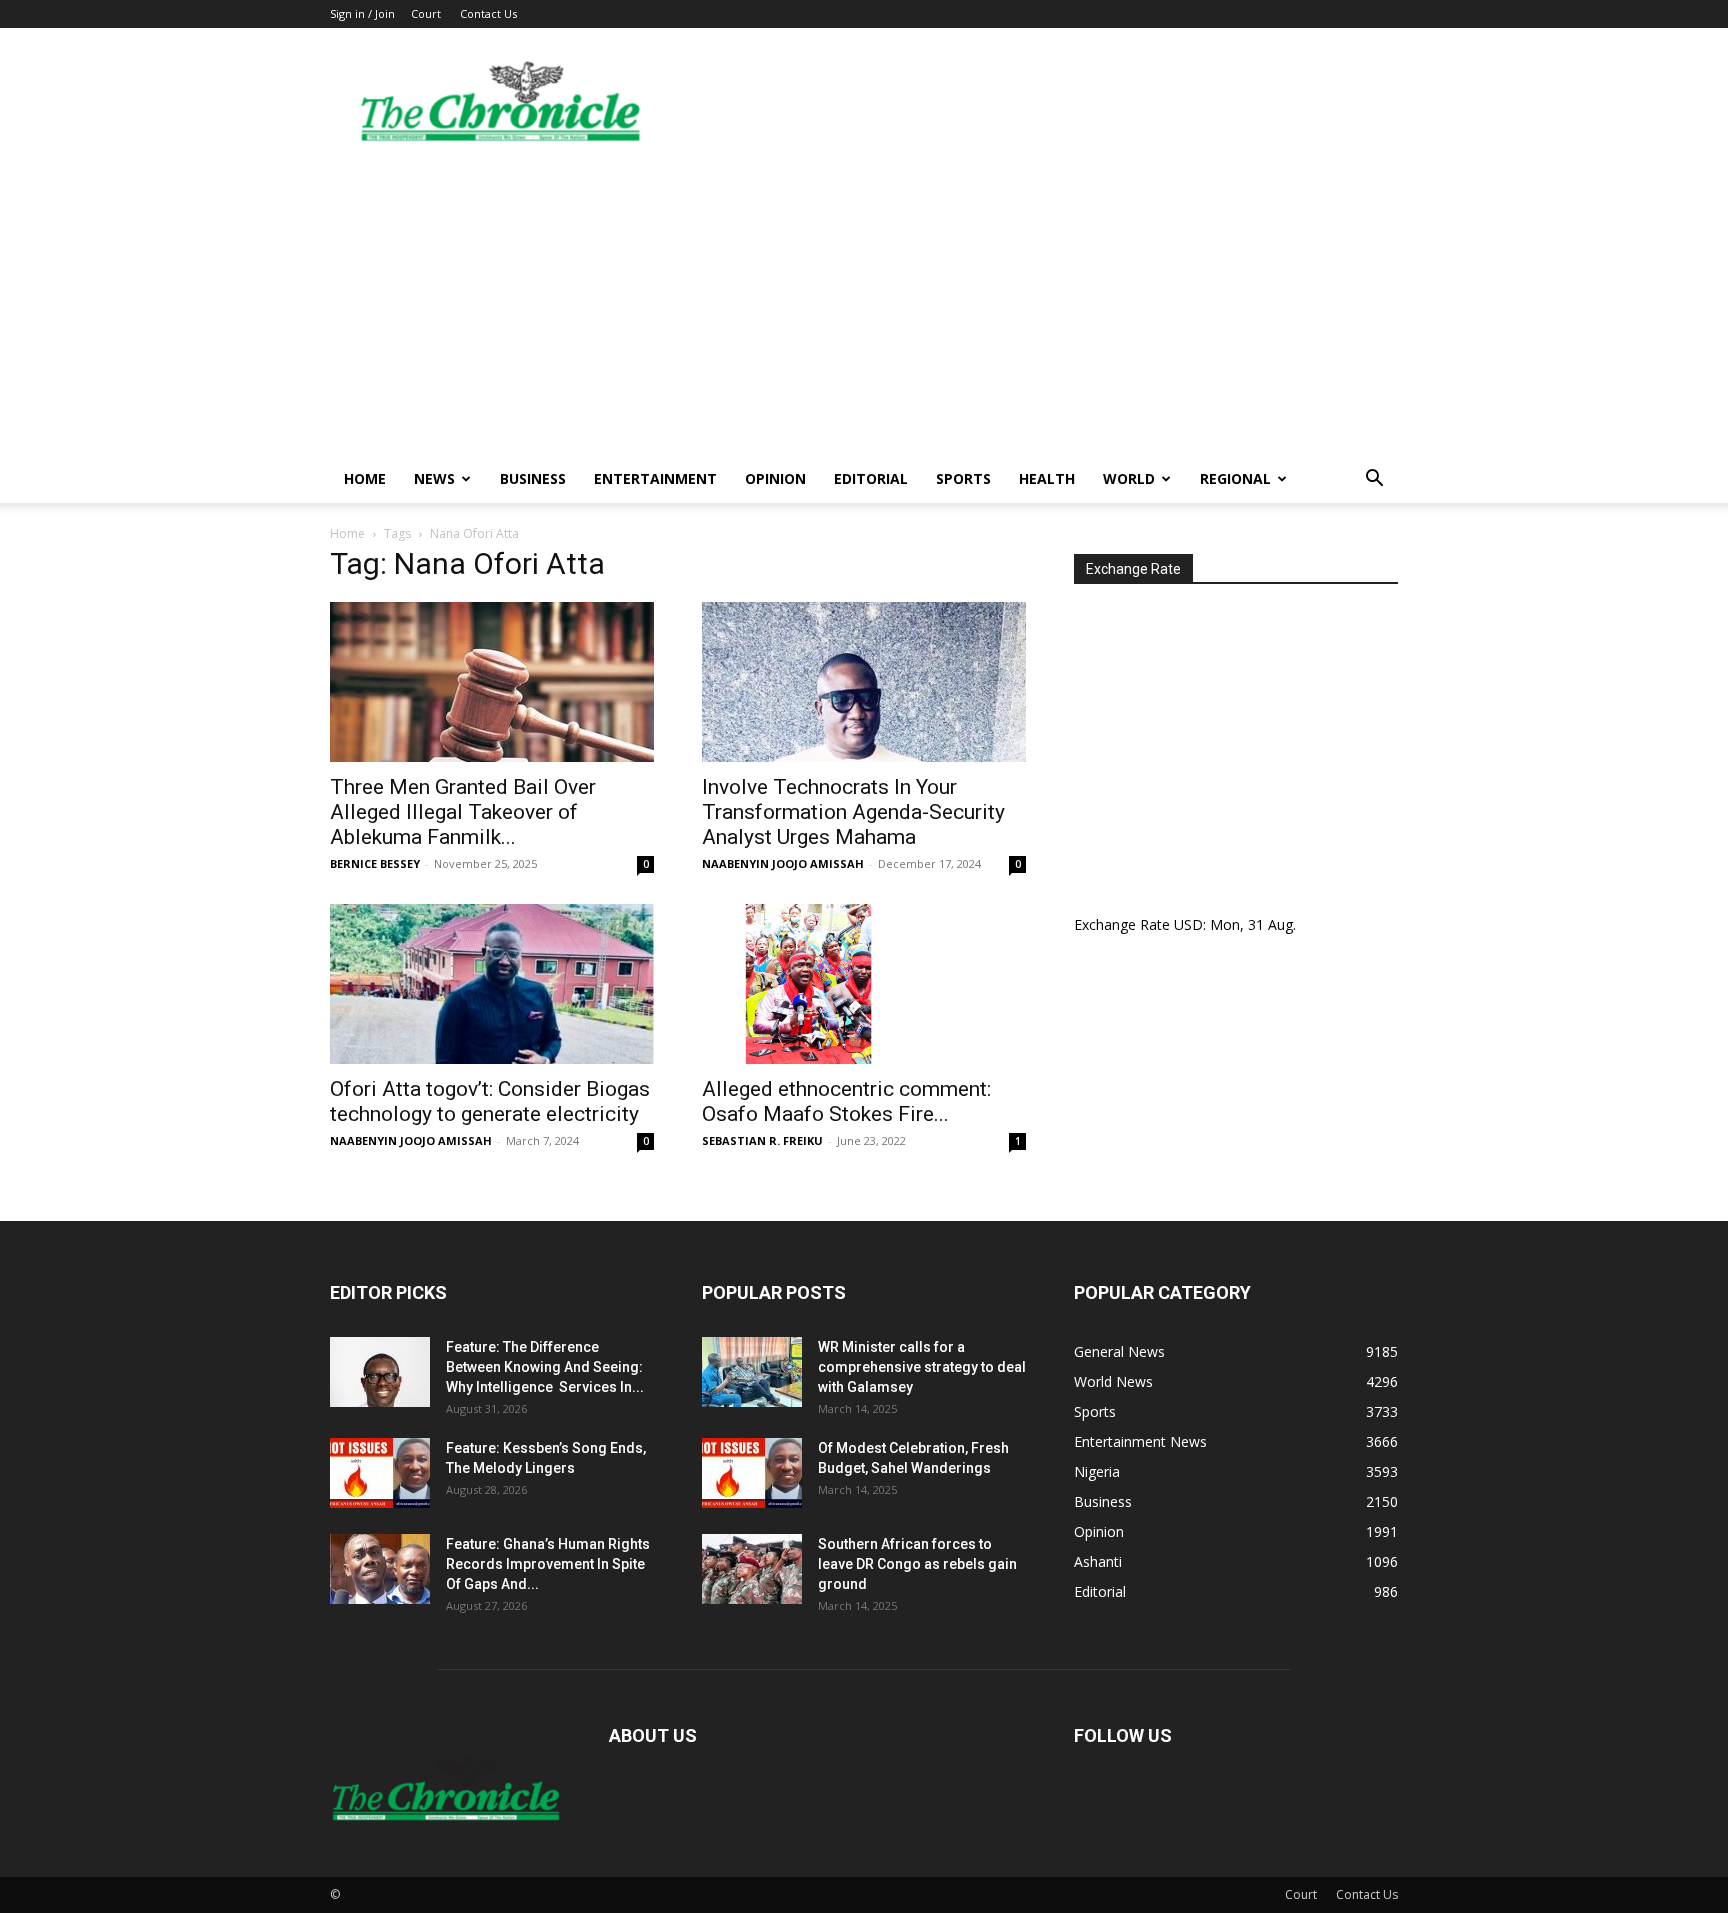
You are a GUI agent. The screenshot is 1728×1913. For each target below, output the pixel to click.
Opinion (775, 478)
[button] (1374, 480)
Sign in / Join (362, 13)
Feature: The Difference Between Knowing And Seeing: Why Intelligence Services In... (545, 1367)
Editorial (871, 478)
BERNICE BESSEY (375, 863)
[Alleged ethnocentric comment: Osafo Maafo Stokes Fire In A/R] (864, 984)
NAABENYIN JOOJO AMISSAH (783, 863)
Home (365, 478)
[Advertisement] (864, 305)
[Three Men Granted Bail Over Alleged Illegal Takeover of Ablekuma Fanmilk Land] (492, 682)
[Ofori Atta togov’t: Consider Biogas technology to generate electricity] (492, 984)
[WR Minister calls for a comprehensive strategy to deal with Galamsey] (752, 1372)
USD (1188, 924)
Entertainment (655, 478)
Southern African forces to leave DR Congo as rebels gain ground (917, 1564)
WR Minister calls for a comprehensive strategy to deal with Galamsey (922, 1367)
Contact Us (488, 13)
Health (1047, 478)
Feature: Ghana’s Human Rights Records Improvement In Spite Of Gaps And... (548, 1564)
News (434, 478)
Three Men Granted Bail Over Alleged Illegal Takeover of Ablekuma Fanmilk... (463, 812)
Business (533, 478)
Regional (1235, 478)
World (1129, 478)
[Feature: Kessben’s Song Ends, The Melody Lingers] (380, 1473)
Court (426, 13)
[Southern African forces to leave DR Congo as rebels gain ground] (752, 1569)
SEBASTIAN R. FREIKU (762, 1140)
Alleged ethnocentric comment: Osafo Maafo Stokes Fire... (846, 1101)
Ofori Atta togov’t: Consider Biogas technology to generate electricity (490, 1101)
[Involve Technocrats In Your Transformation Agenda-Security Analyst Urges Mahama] (864, 682)
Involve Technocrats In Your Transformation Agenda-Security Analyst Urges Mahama (853, 812)
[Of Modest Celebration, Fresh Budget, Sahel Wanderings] (752, 1473)
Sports (963, 478)
